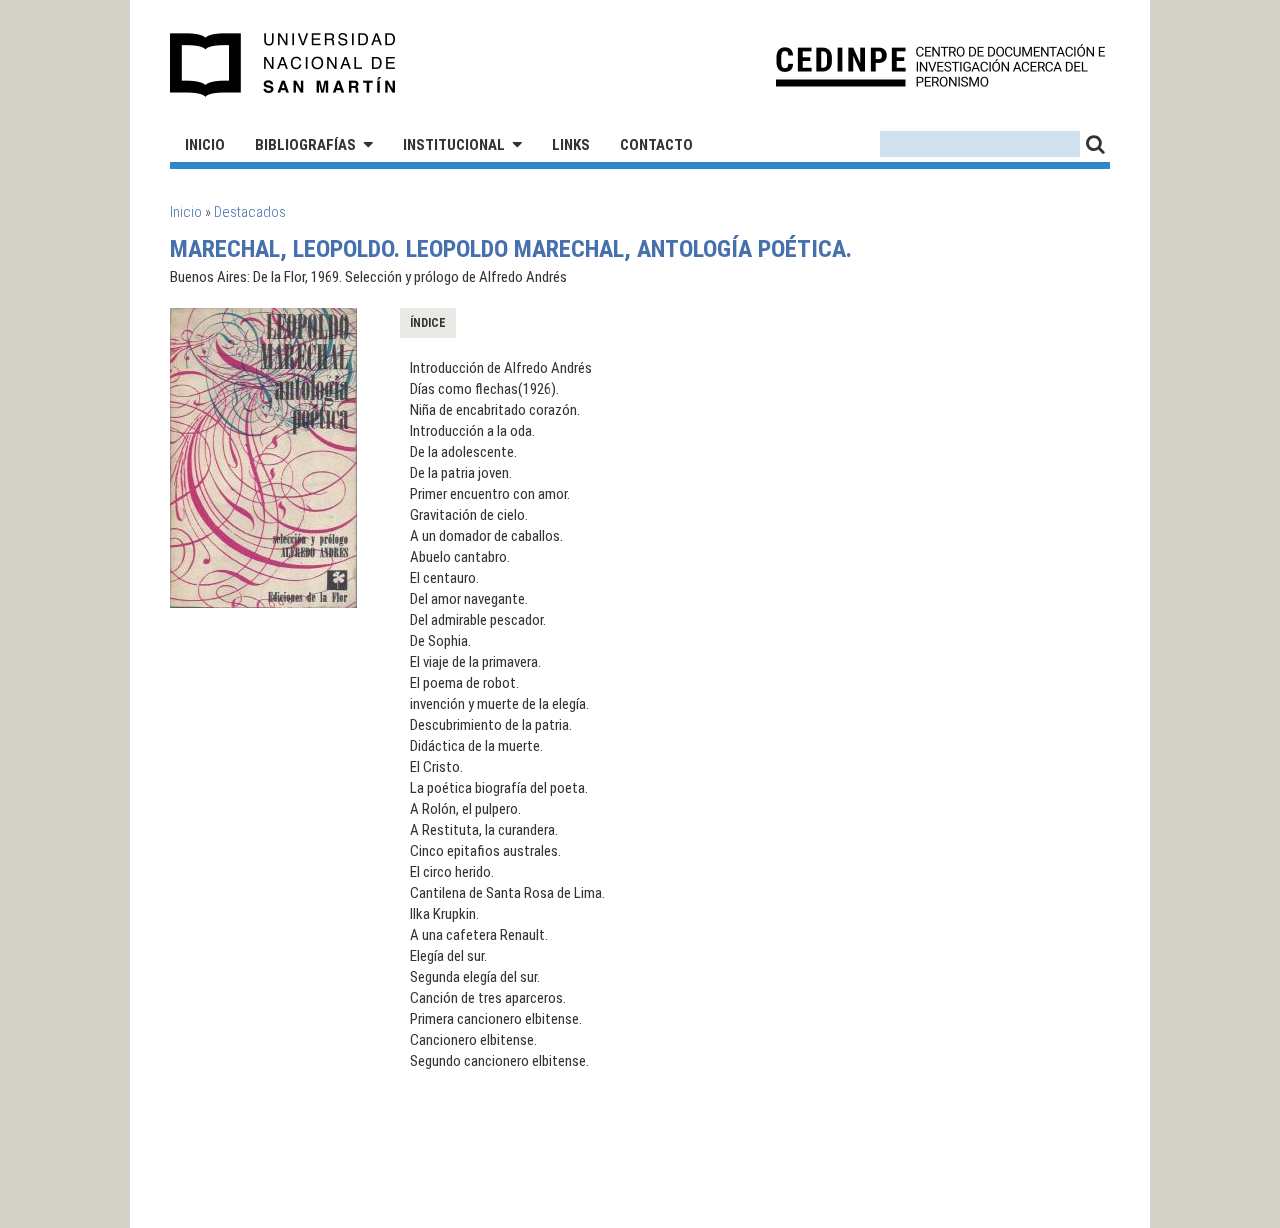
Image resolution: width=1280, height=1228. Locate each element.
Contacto (656, 145)
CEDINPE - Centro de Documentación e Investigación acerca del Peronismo (940, 65)
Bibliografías (305, 145)
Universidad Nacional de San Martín (283, 65)
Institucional (454, 145)
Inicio (205, 145)
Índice (428, 323)
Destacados (250, 212)
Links (571, 145)
